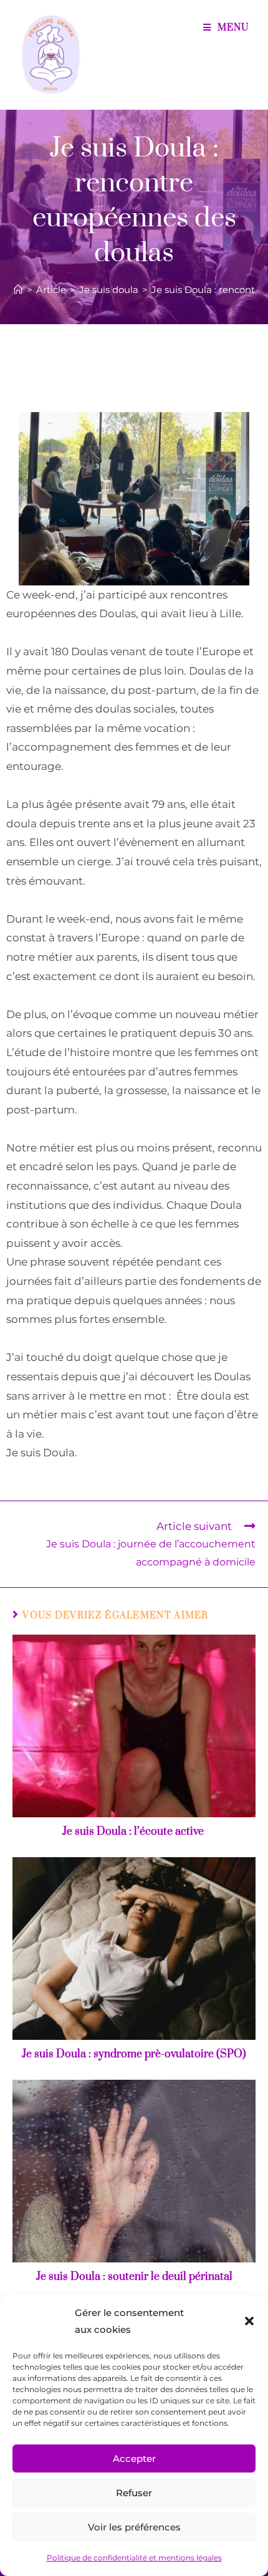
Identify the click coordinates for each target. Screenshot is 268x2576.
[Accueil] (18, 290)
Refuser (134, 2493)
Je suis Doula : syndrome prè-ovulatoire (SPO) (134, 2054)
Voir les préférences (134, 2527)
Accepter (134, 2458)
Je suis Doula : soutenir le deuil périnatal (134, 2277)
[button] (249, 2321)
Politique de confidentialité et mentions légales (134, 2558)
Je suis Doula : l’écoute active (134, 1832)
